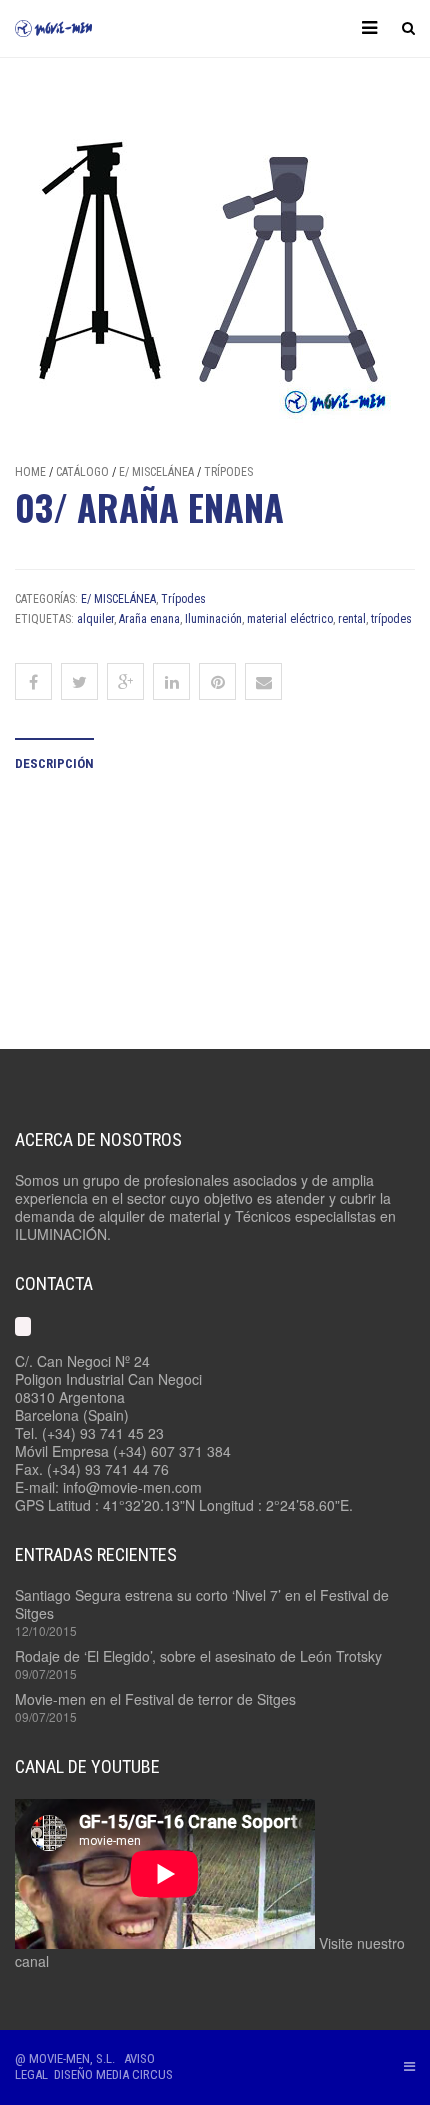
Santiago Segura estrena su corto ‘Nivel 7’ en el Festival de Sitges (202, 1604)
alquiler (95, 619)
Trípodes (228, 472)
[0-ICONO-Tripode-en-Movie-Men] (215, 273)
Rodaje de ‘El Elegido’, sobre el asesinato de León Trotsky (198, 1656)
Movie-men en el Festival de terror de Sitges (155, 1699)
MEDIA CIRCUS (134, 2074)
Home (30, 472)
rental (352, 619)
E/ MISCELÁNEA (156, 472)
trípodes (391, 619)
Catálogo (82, 472)
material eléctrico (290, 619)
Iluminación (213, 619)
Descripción (54, 763)
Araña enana (149, 619)
